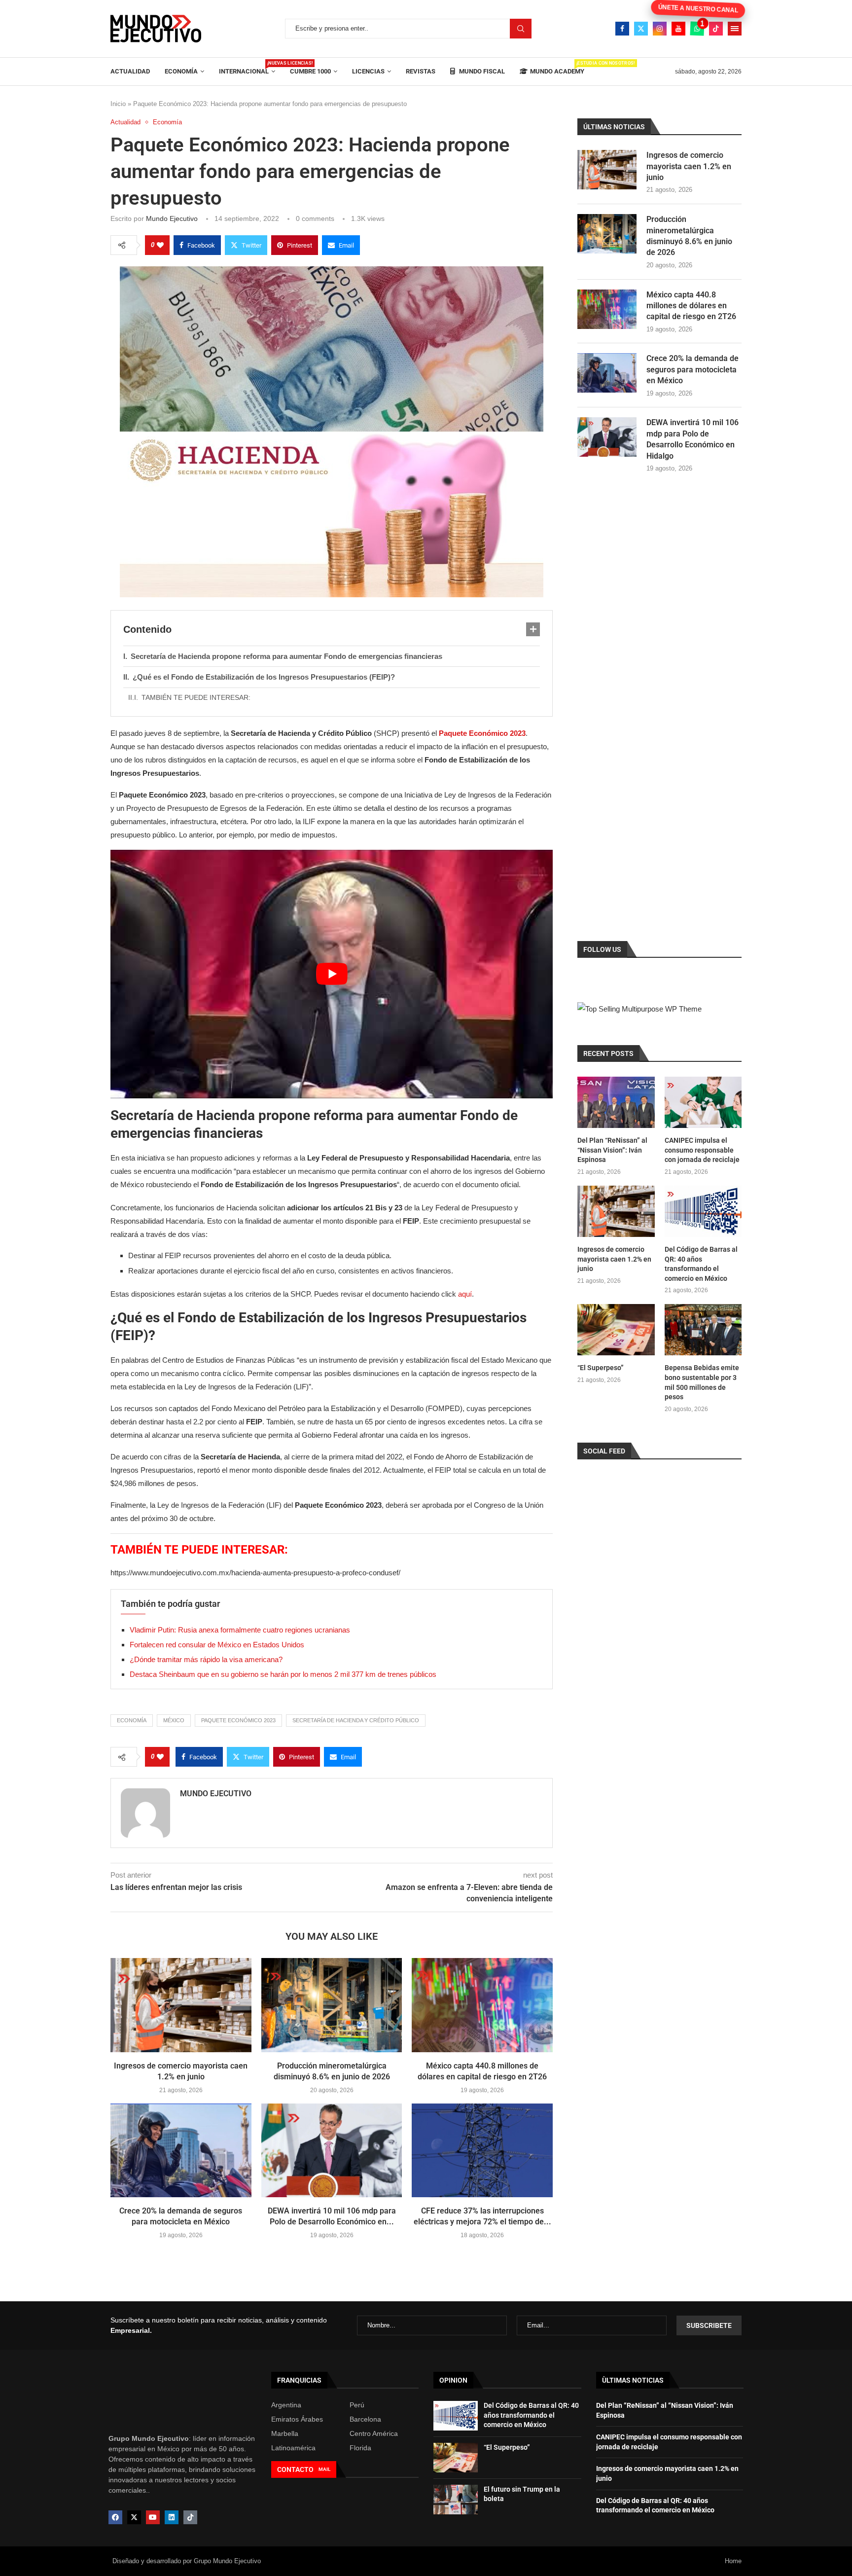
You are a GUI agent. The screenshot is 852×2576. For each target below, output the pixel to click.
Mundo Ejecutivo (172, 218)
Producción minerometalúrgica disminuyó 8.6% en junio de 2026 (689, 236)
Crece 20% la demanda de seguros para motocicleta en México (692, 369)
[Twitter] (641, 29)
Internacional (247, 68)
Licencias (368, 71)
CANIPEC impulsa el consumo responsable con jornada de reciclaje (702, 1150)
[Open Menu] (735, 29)
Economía (181, 71)
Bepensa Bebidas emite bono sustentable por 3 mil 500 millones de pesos (702, 1382)
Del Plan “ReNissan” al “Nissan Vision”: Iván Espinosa (612, 1150)
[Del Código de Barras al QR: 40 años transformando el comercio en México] (703, 1211)
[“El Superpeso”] (616, 1330)
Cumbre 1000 (310, 71)
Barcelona (365, 2419)
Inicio (118, 104)
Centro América (374, 2433)
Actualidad (130, 71)
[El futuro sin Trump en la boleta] (456, 2500)
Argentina (286, 2405)
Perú (357, 2405)
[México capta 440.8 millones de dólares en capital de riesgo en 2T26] (482, 2005)
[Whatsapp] (697, 29)
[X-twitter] (134, 2517)
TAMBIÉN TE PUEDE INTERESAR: (196, 697)
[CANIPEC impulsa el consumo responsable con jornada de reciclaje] (703, 1102)
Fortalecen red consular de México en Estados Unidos (217, 1645)
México (174, 1720)
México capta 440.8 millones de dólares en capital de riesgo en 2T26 (691, 306)
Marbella (285, 2433)
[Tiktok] (716, 29)
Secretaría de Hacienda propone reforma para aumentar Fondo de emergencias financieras (286, 656)
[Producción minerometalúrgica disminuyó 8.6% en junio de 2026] (332, 2005)
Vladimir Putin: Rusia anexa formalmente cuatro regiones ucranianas (240, 1630)
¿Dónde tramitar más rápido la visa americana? (206, 1659)
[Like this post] (160, 245)
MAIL (324, 2469)
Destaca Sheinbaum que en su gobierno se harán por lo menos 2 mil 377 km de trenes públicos (283, 1674)
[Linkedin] (172, 2517)
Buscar (521, 29)
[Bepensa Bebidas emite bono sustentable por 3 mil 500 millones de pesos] (703, 1330)
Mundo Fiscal (481, 71)
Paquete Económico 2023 (238, 1720)
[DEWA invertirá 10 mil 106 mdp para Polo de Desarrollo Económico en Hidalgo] (332, 2150)
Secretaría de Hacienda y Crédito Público (356, 1720)
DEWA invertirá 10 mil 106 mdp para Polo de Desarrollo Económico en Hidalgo (692, 439)
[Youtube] (678, 29)
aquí (465, 1294)
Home (733, 2561)
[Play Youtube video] (332, 974)
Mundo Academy (557, 68)
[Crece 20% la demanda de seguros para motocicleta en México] (181, 2150)
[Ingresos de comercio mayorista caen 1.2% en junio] (181, 2005)
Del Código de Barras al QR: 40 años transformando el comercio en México (701, 1264)
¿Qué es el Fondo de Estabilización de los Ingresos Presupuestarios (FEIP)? (264, 677)
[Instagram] (660, 29)
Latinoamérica (293, 2448)
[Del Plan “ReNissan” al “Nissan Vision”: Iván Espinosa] (616, 1102)
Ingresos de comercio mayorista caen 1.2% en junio (689, 166)
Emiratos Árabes (297, 2419)
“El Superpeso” (601, 1368)
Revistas (421, 71)
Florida (360, 2448)
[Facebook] (622, 29)
